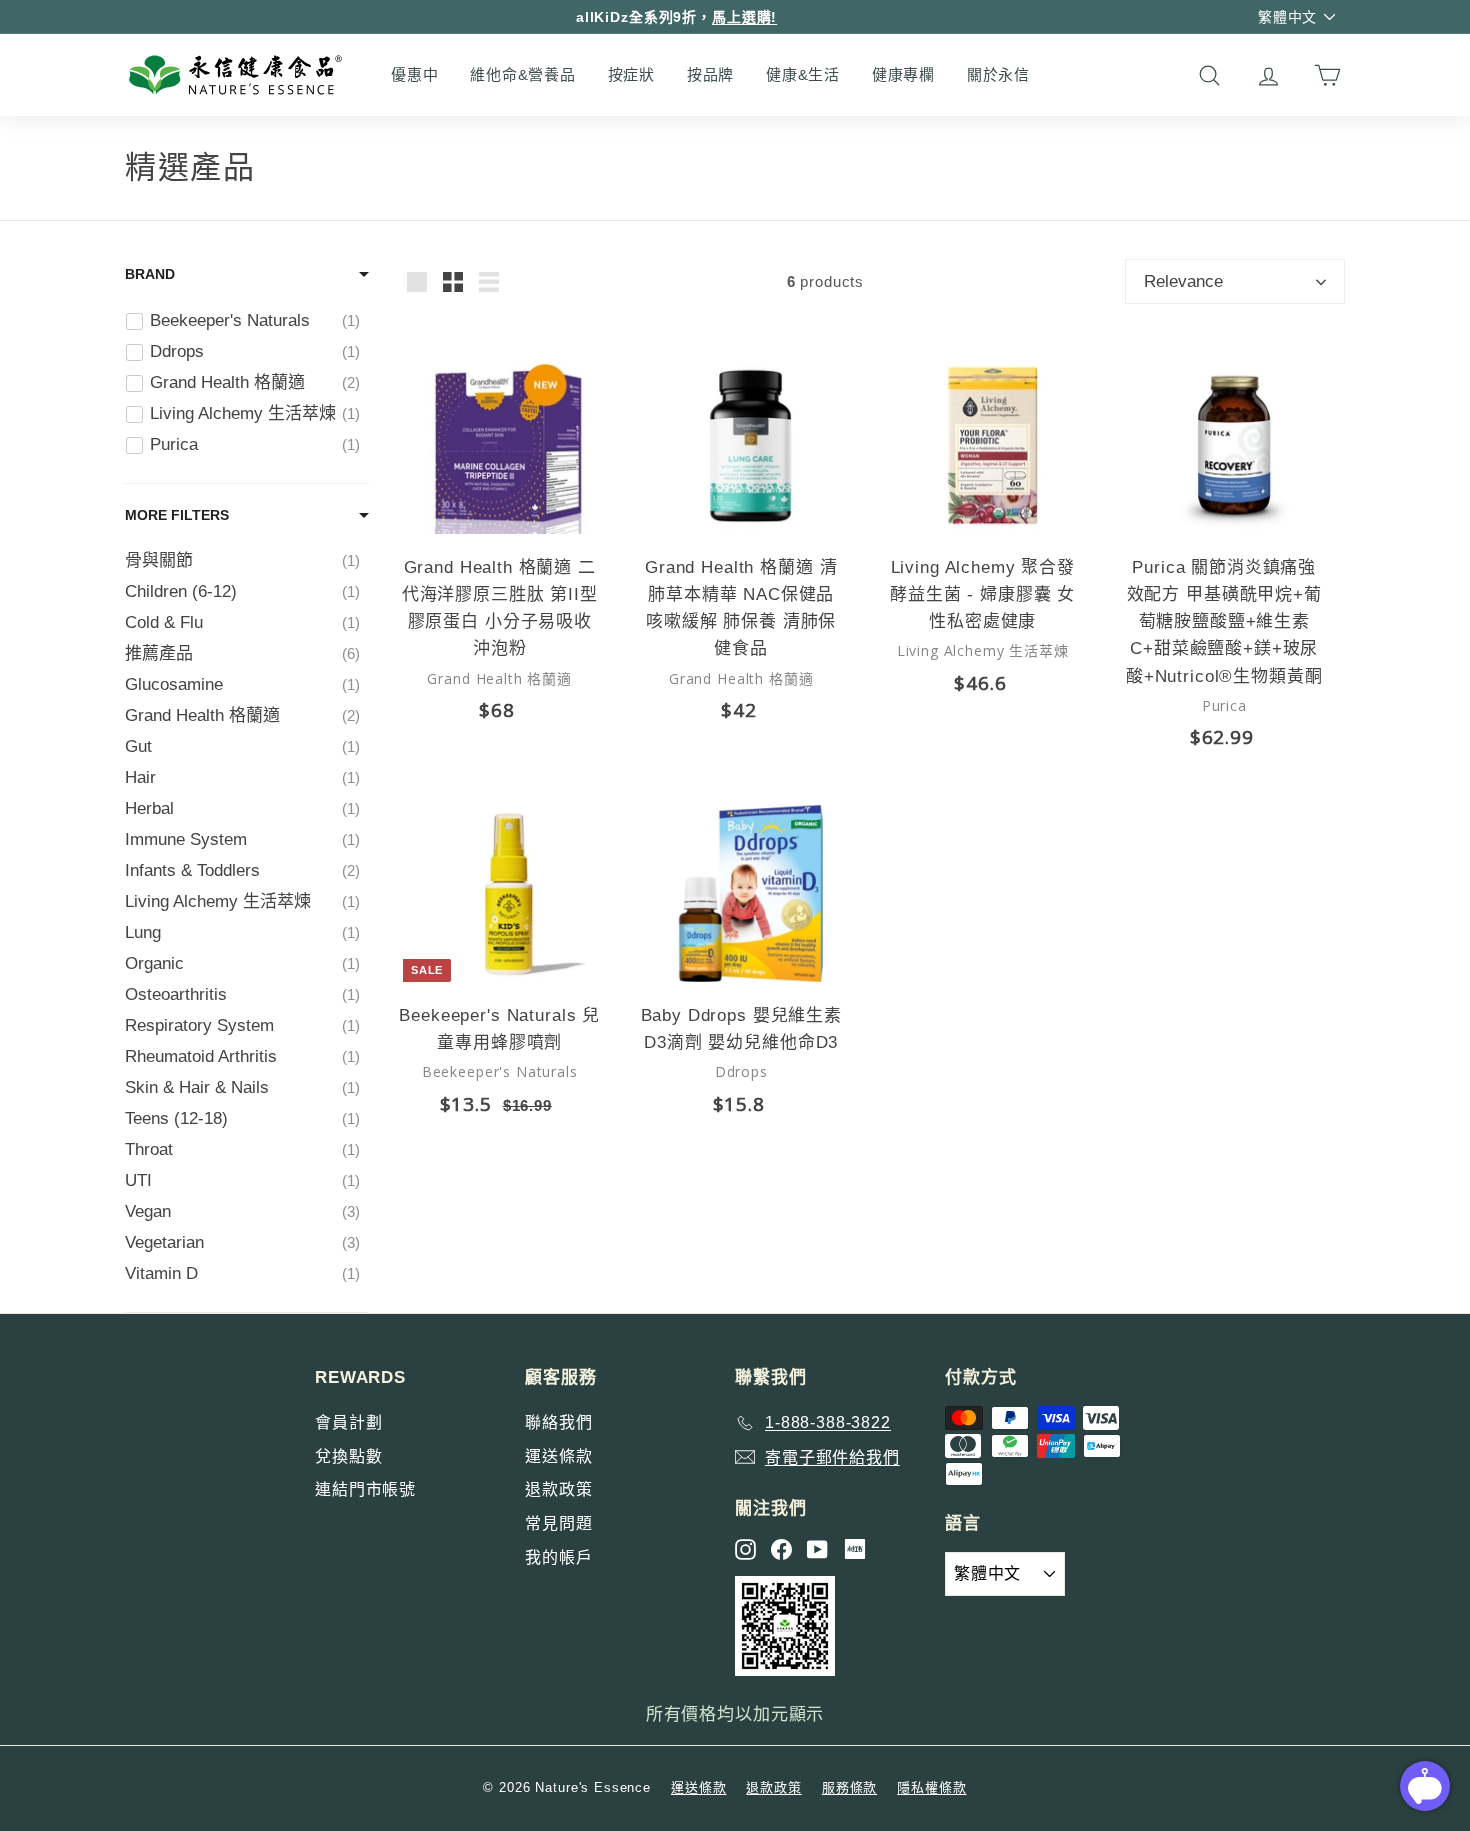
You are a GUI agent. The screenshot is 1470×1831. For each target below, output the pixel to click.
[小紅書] (855, 1549)
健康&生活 (803, 74)
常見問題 (558, 1523)
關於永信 (998, 74)
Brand (150, 274)
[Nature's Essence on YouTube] (817, 1549)
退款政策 (558, 1489)
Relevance (1183, 281)
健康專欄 (903, 74)
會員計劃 (348, 1422)
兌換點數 (348, 1456)
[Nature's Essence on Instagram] (745, 1549)
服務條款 (849, 1787)
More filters (177, 515)
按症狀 (631, 74)
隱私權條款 (931, 1787)
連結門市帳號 (365, 1489)
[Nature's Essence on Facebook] (781, 1549)
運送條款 (558, 1456)
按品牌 (710, 74)
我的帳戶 (558, 1557)
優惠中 (414, 74)
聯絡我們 (558, 1422)
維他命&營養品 (522, 74)
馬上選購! (744, 17)
